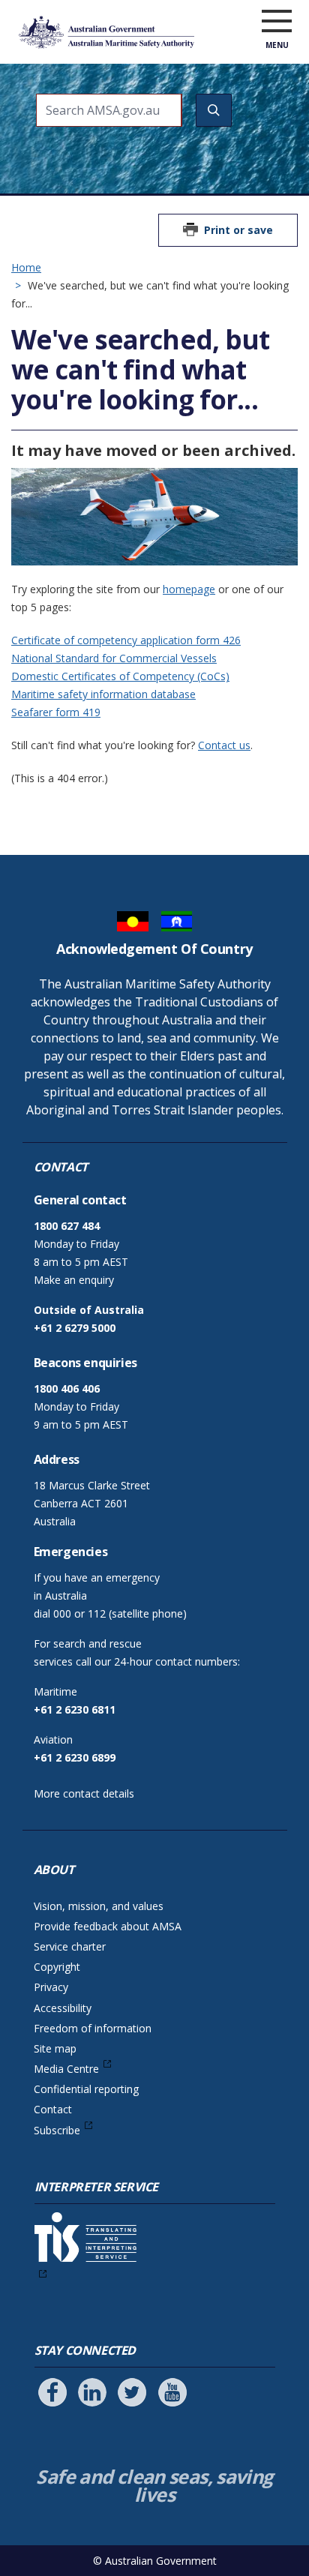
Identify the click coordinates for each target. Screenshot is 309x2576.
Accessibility (63, 2008)
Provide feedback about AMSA (108, 1926)
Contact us (224, 745)
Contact (53, 2109)
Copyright (57, 1967)
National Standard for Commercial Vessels (114, 658)
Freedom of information (93, 2028)
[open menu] (277, 22)
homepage (189, 589)
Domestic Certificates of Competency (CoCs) (120, 676)
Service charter (70, 1946)
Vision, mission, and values (99, 1906)
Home (26, 267)
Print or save (238, 230)
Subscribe (57, 2130)
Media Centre (66, 2069)
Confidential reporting (86, 2089)
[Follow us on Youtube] (172, 2392)
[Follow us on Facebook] (52, 2392)
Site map (55, 2048)
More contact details (84, 1793)
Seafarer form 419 (56, 712)
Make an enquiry (74, 1280)
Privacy (51, 1987)
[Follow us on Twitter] (132, 2392)
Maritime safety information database (103, 694)
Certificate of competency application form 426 (126, 640)
